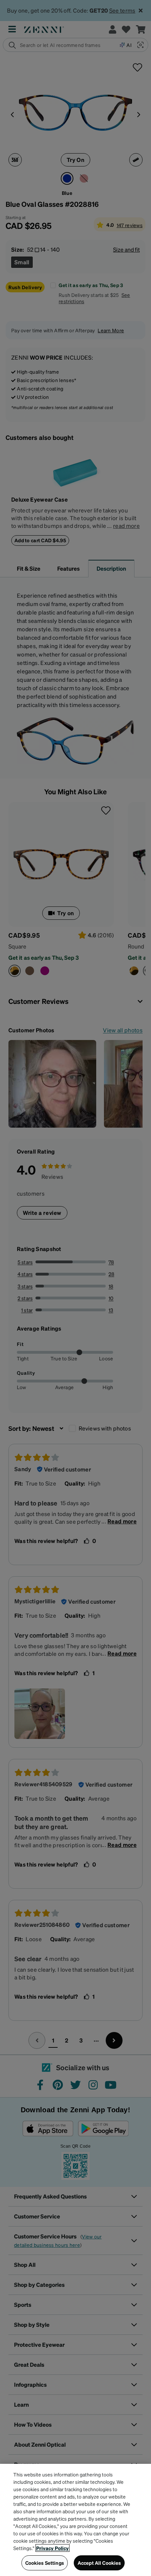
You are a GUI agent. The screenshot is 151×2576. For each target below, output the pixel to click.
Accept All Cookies (99, 2563)
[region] (75, 2520)
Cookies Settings (45, 2563)
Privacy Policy (52, 2548)
